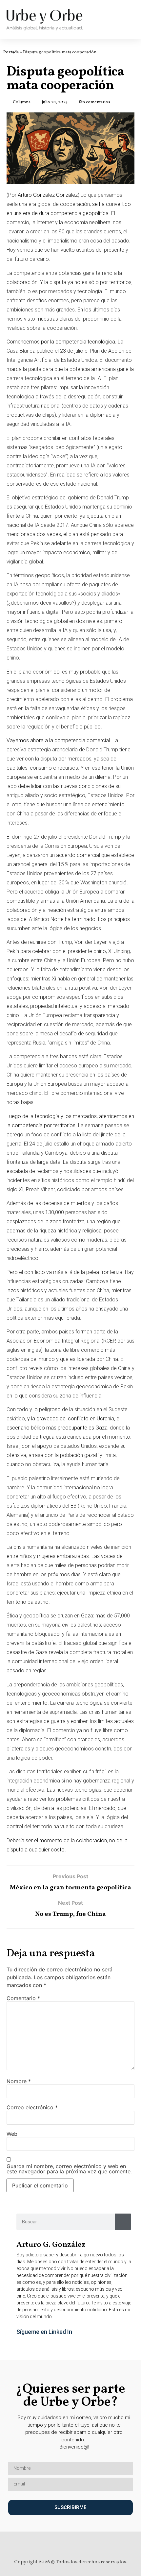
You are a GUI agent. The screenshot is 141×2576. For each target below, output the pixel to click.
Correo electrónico (32, 2107)
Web (12, 2134)
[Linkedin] (77, 2544)
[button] (54, 2332)
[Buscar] (123, 2222)
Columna (22, 102)
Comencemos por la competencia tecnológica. (61, 342)
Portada (11, 52)
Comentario (23, 1998)
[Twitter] (64, 2544)
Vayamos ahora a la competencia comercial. (59, 740)
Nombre (19, 2081)
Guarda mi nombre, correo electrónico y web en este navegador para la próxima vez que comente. (69, 2169)
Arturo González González (48, 195)
